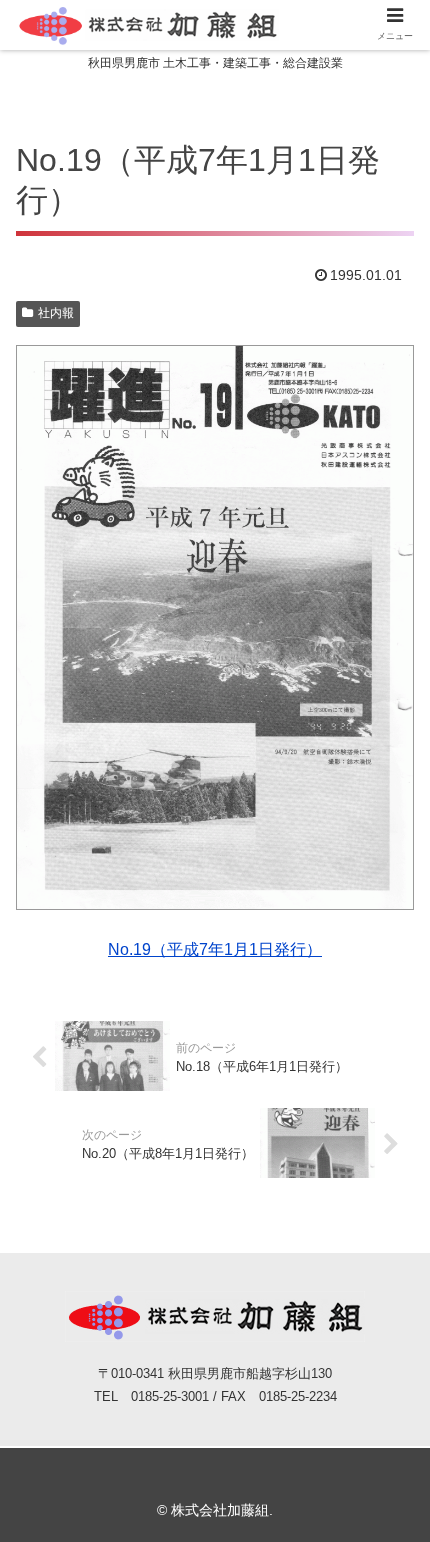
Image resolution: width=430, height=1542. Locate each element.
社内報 (56, 313)
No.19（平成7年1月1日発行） (215, 949)
